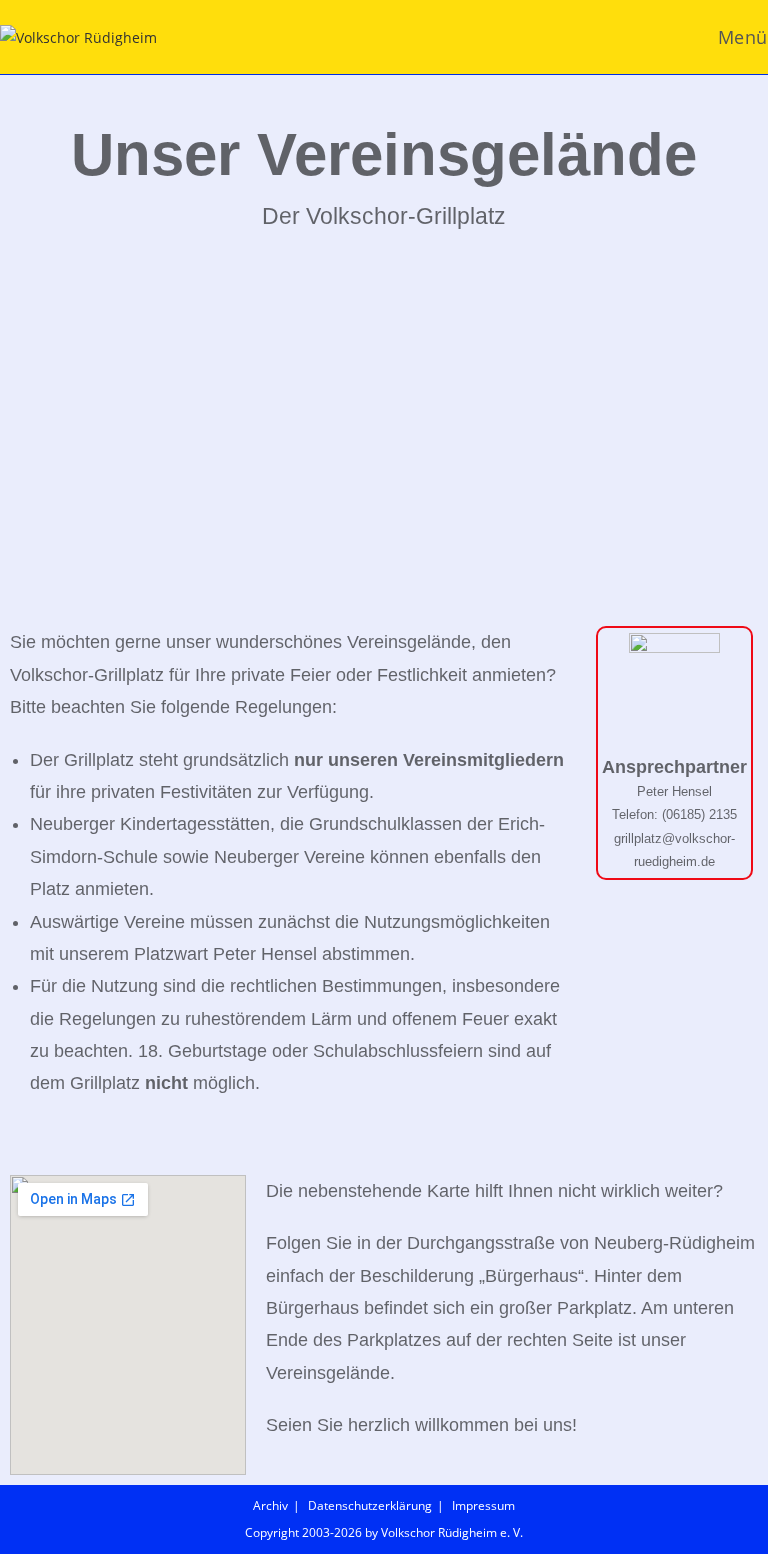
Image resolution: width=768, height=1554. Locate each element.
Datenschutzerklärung (370, 1505)
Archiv (270, 1505)
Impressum (483, 1505)
